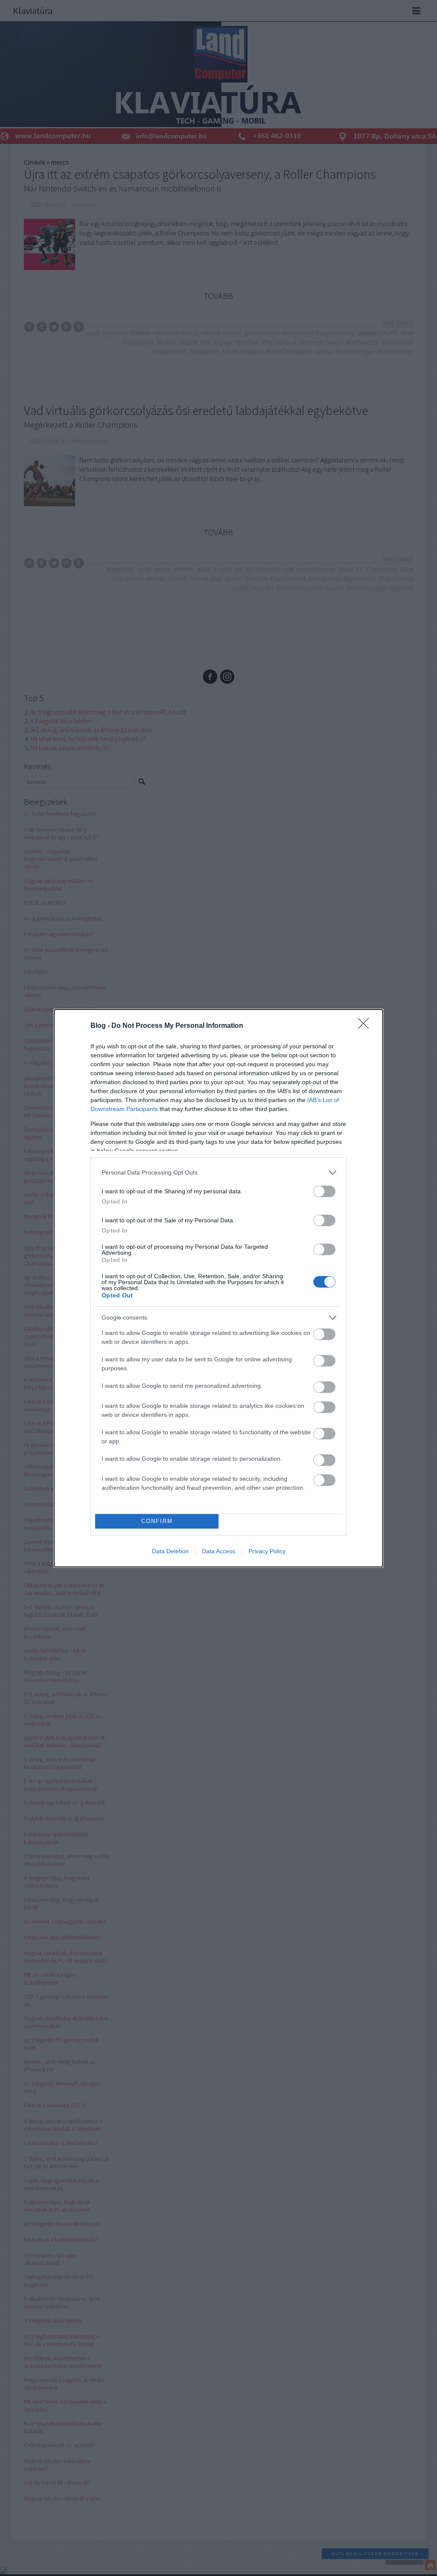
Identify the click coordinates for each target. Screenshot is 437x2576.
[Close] (366, 1026)
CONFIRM (157, 1521)
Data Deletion (170, 1551)
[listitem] (218, 1173)
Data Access (218, 1551)
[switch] (324, 1191)
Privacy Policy (267, 1551)
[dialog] (218, 1288)
